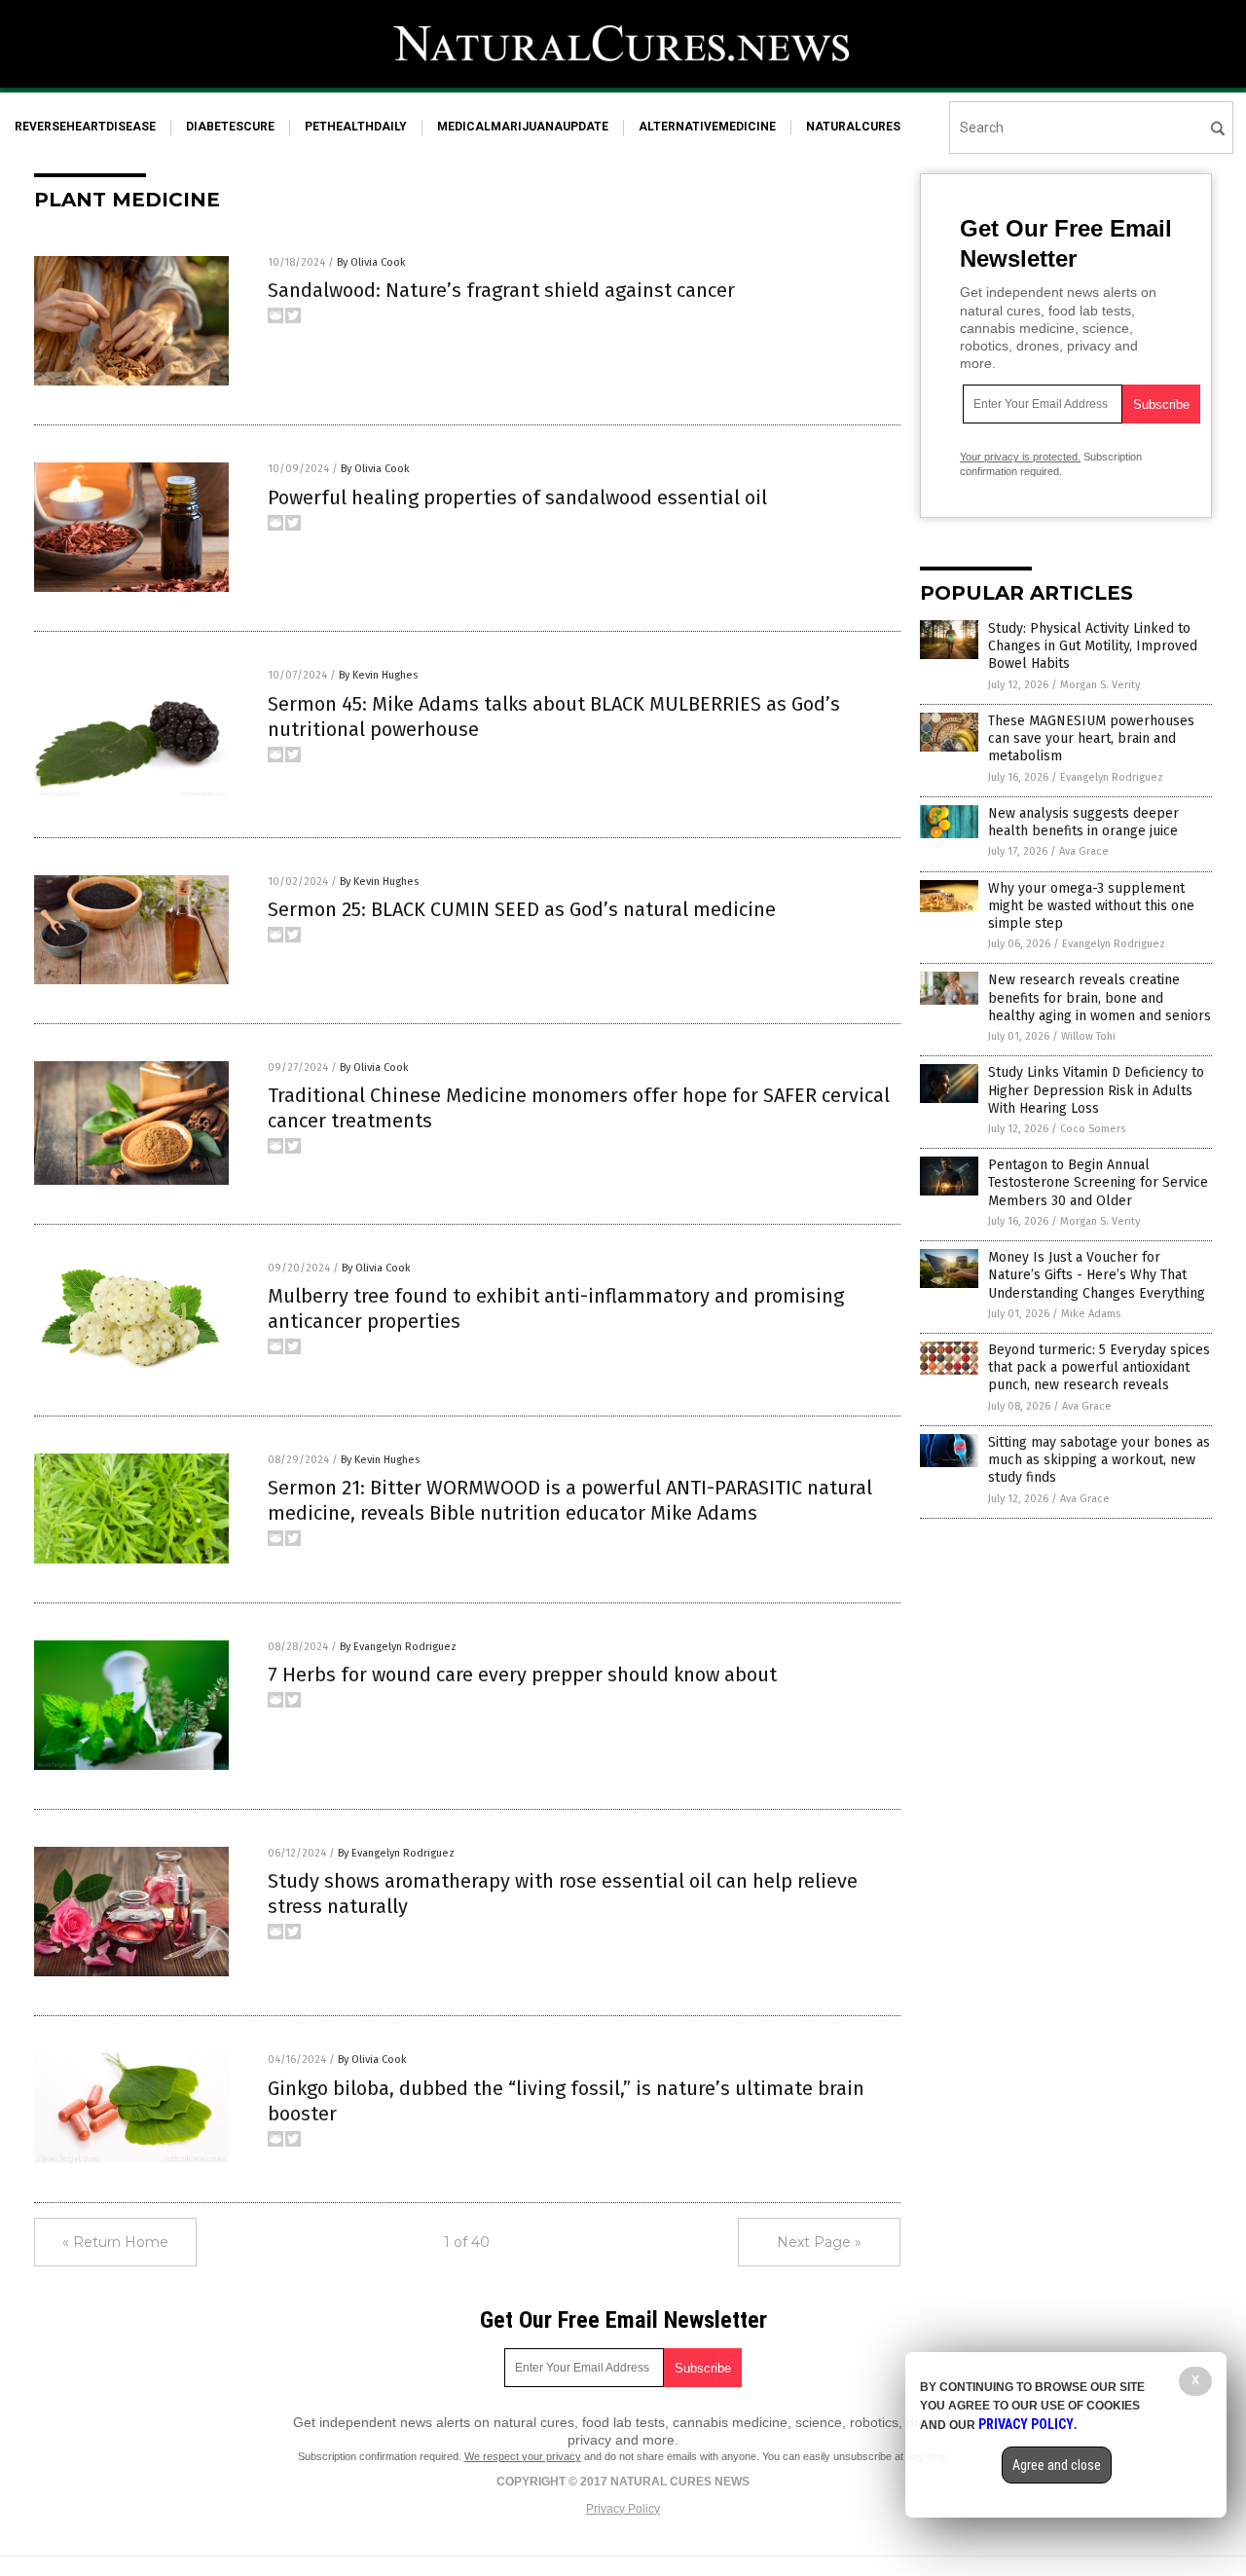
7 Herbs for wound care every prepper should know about (522, 1674)
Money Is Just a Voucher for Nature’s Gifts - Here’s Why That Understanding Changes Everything (1097, 1275)
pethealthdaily (356, 127)
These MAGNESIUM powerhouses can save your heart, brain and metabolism (1091, 738)
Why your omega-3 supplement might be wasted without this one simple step (1091, 906)
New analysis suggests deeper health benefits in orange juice (1083, 822)
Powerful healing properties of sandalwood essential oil (517, 497)
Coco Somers (1093, 1129)
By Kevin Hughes (378, 675)
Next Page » (819, 2242)
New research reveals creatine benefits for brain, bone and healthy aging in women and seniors (1099, 997)
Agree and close (1057, 2465)
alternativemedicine (707, 127)
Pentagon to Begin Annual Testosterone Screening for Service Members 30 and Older (1098, 1182)
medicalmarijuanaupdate (523, 127)
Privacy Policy (623, 2509)
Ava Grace (1084, 851)
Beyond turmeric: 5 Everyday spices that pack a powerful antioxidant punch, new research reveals (1099, 1367)
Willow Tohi (1088, 1036)
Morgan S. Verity (1100, 685)
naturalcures (853, 127)
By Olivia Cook (371, 262)
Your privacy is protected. (1020, 457)
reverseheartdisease (85, 127)
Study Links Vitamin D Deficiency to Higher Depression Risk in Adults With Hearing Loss (1096, 1090)
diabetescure (230, 127)
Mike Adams (1091, 1314)
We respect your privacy (523, 2456)
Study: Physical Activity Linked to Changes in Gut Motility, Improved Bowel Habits (1093, 646)
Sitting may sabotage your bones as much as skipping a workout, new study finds (1099, 1460)
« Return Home (115, 2242)
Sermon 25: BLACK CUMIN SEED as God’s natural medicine (522, 909)
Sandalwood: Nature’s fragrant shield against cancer (501, 290)
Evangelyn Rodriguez (1112, 777)
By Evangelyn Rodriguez (398, 1647)
